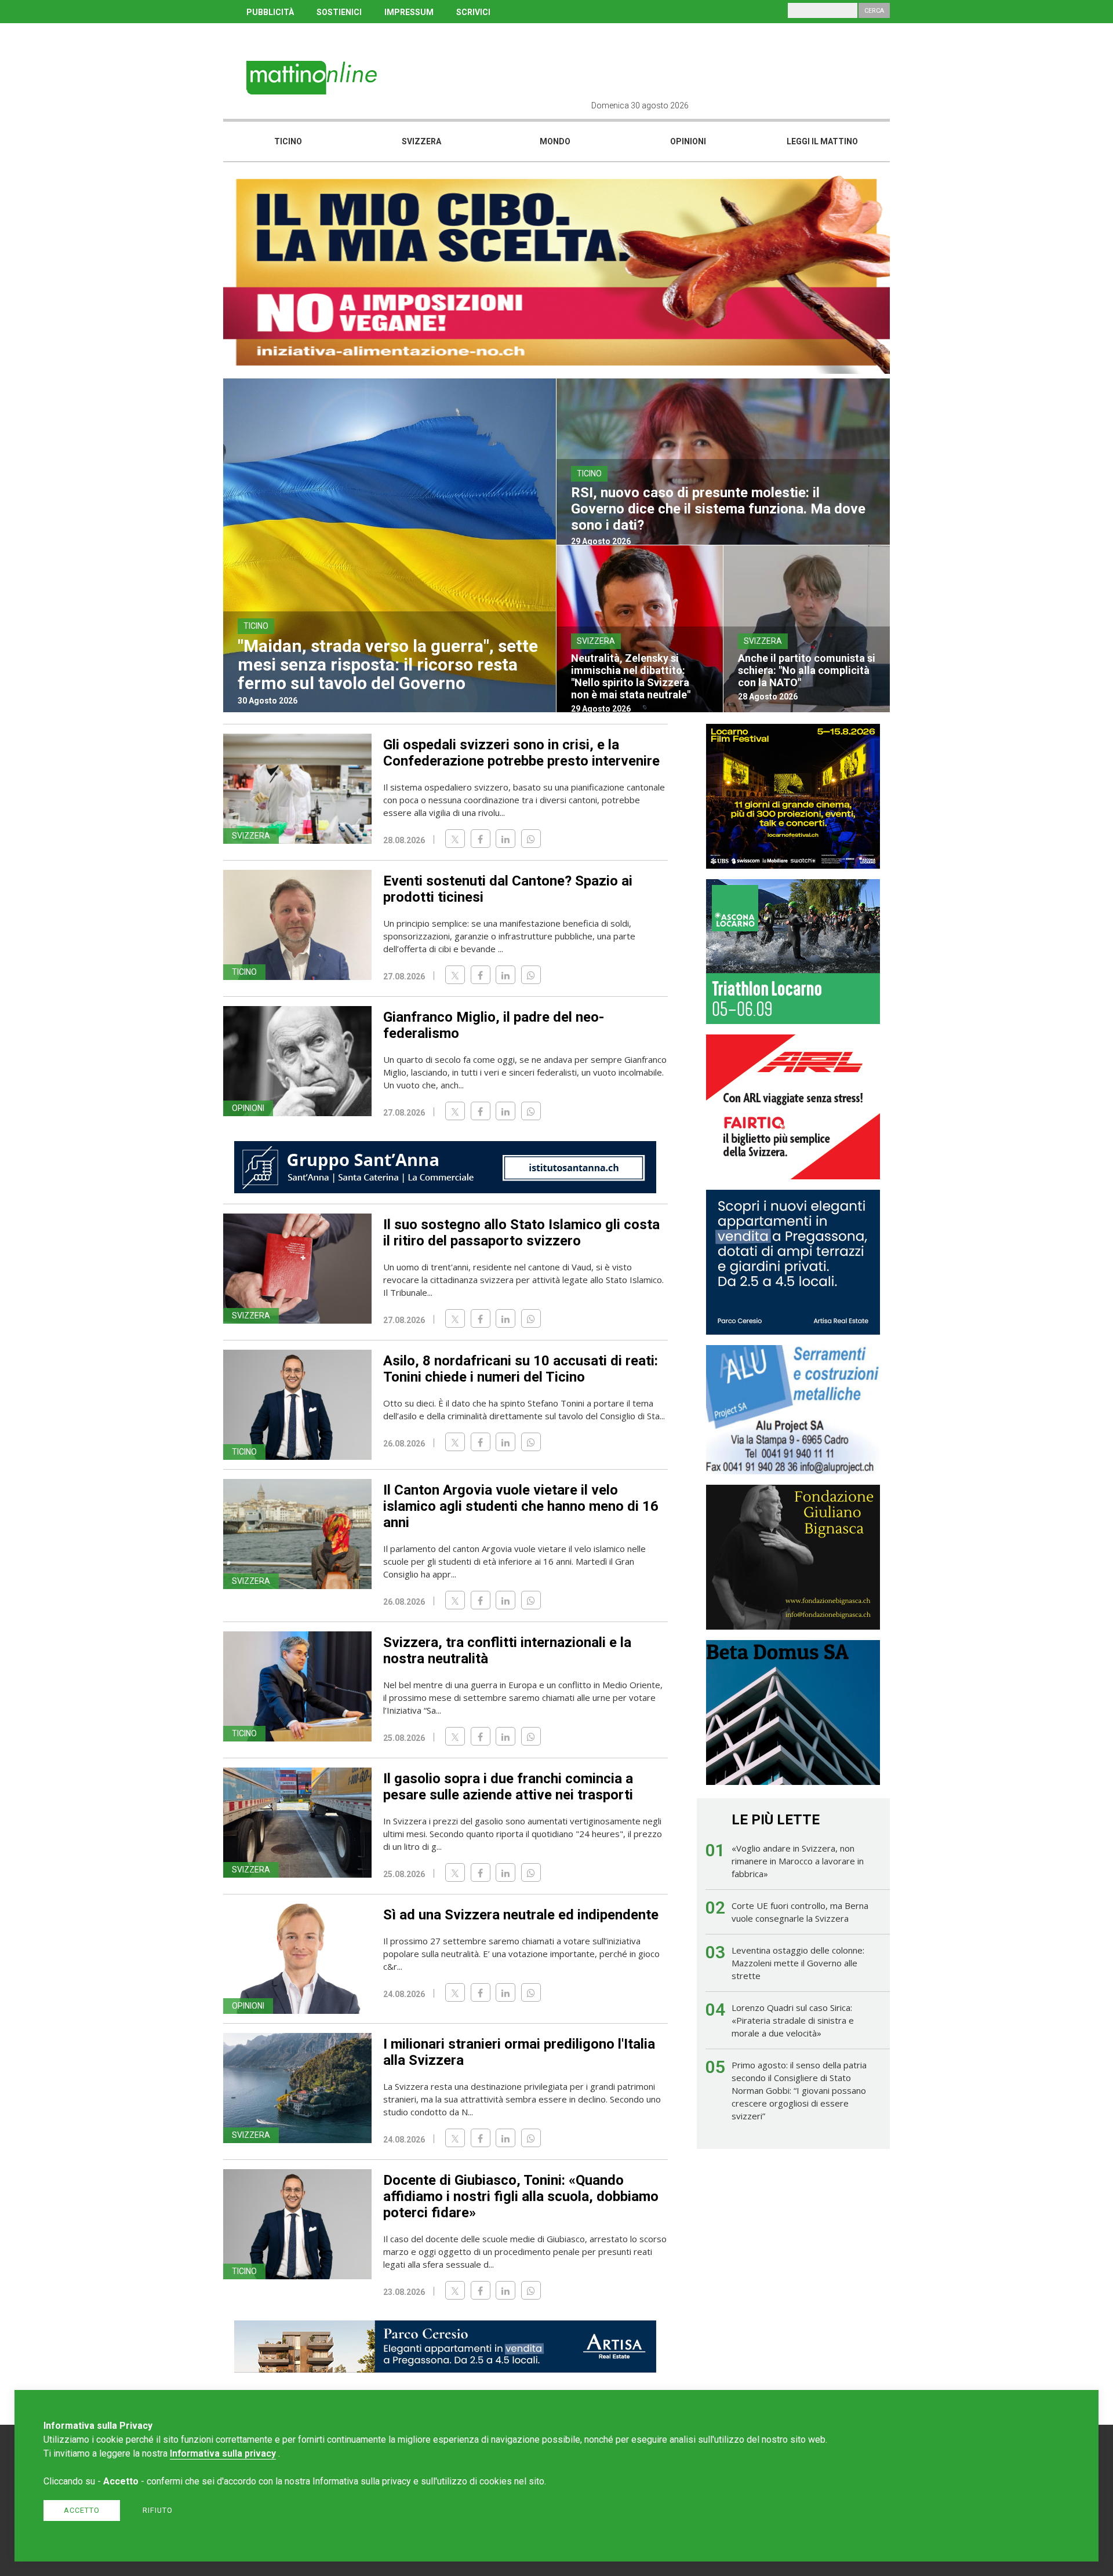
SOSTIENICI (339, 12)
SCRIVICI (473, 12)
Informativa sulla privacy (223, 2453)
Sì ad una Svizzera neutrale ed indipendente (521, 1915)
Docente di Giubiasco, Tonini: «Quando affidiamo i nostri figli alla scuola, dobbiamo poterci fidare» (521, 2196)
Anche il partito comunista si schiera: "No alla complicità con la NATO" (807, 670)
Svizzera (421, 141)
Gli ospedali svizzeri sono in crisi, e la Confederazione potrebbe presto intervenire (521, 753)
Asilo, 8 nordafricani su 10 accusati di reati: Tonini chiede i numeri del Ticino (521, 1369)
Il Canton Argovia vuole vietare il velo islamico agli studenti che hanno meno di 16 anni (521, 1506)
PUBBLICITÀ (270, 12)
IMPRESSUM (409, 12)
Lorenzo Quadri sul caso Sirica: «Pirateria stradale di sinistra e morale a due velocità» (793, 2020)
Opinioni (688, 141)
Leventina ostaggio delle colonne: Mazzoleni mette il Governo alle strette (798, 1963)
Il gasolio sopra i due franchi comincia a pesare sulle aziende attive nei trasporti (508, 1787)
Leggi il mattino (822, 141)
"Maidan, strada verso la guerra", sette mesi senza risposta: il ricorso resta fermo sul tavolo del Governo (388, 664)
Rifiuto (158, 2510)
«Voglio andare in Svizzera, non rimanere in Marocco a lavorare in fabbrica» (798, 1861)
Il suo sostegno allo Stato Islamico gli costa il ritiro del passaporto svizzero (521, 1233)
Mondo (555, 141)
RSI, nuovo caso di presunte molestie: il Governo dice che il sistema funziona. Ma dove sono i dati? (718, 509)
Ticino (288, 141)
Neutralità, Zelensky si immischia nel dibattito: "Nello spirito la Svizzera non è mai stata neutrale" (631, 676)
